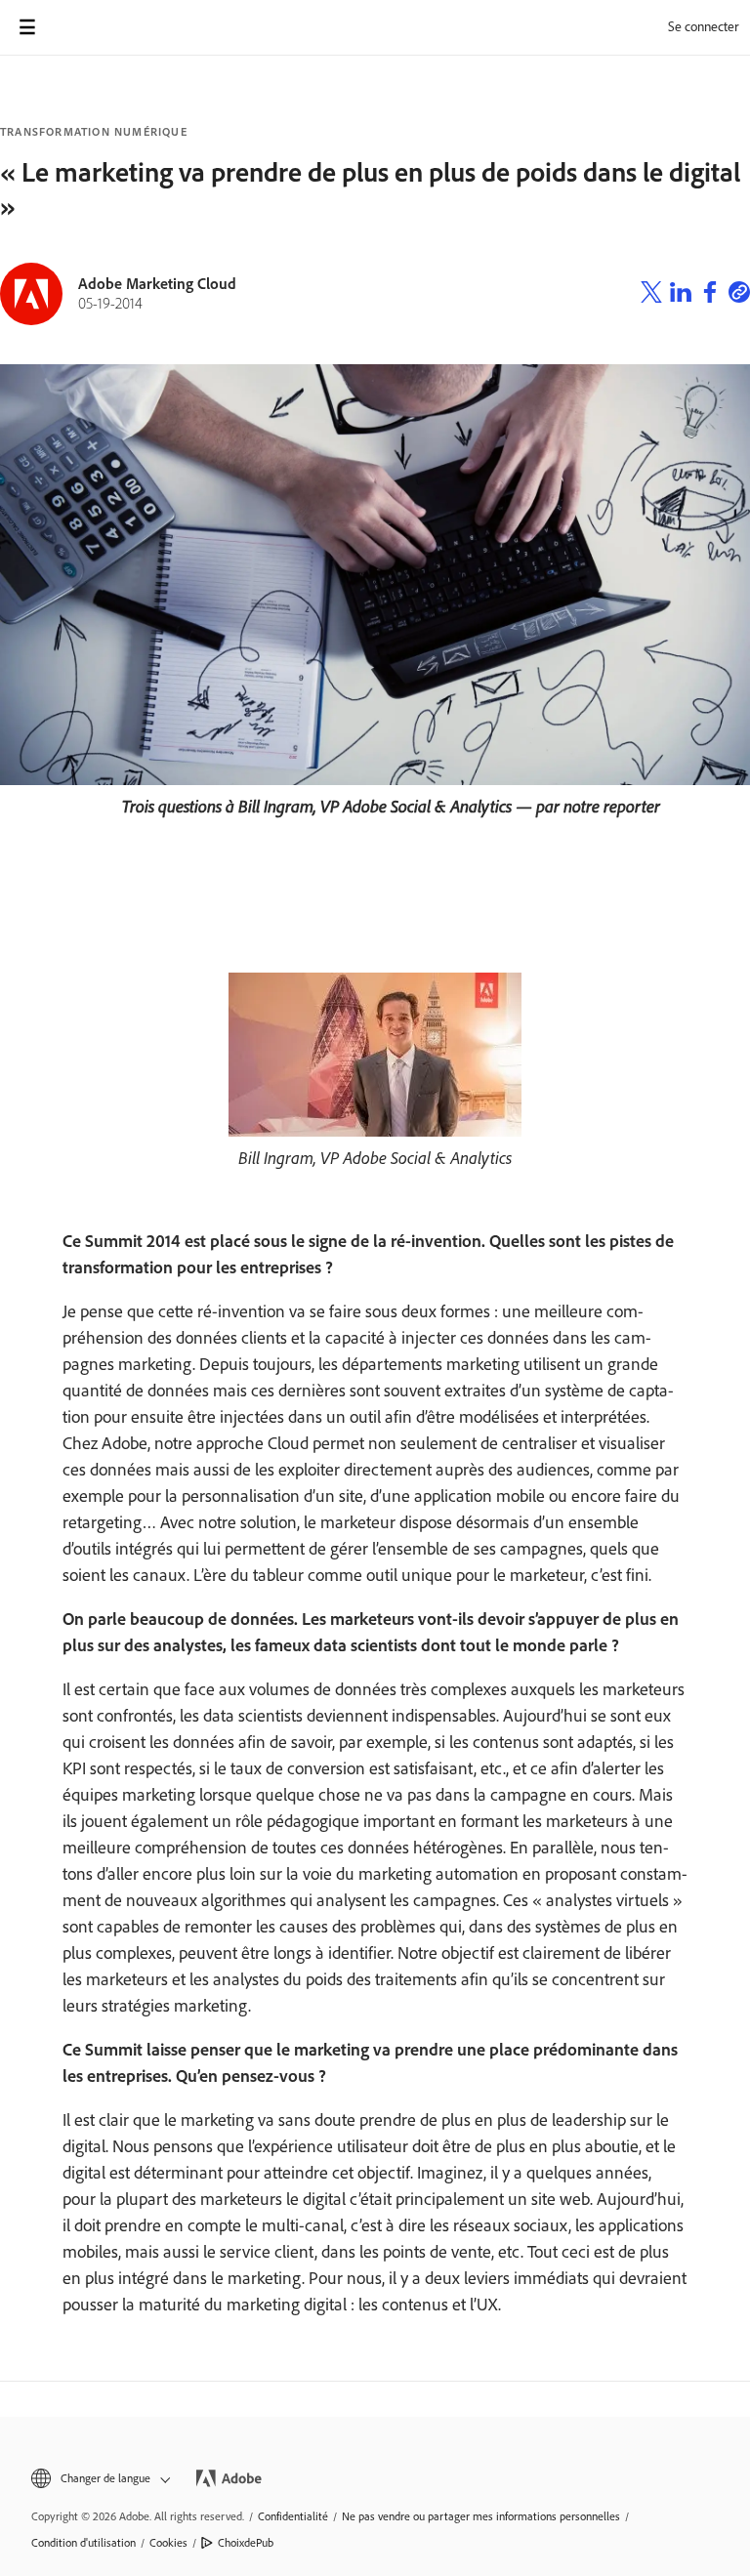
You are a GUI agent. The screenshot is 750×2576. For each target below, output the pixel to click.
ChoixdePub (246, 2543)
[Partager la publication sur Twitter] (651, 295)
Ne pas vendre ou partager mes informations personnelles (481, 2516)
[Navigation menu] (27, 27)
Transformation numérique (94, 132)
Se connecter (703, 27)
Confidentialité (293, 2516)
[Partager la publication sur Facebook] (710, 295)
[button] (99, 2479)
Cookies (168, 2543)
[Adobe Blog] (82, 27)
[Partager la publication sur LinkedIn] (681, 295)
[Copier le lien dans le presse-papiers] (739, 295)
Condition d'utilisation (83, 2543)
